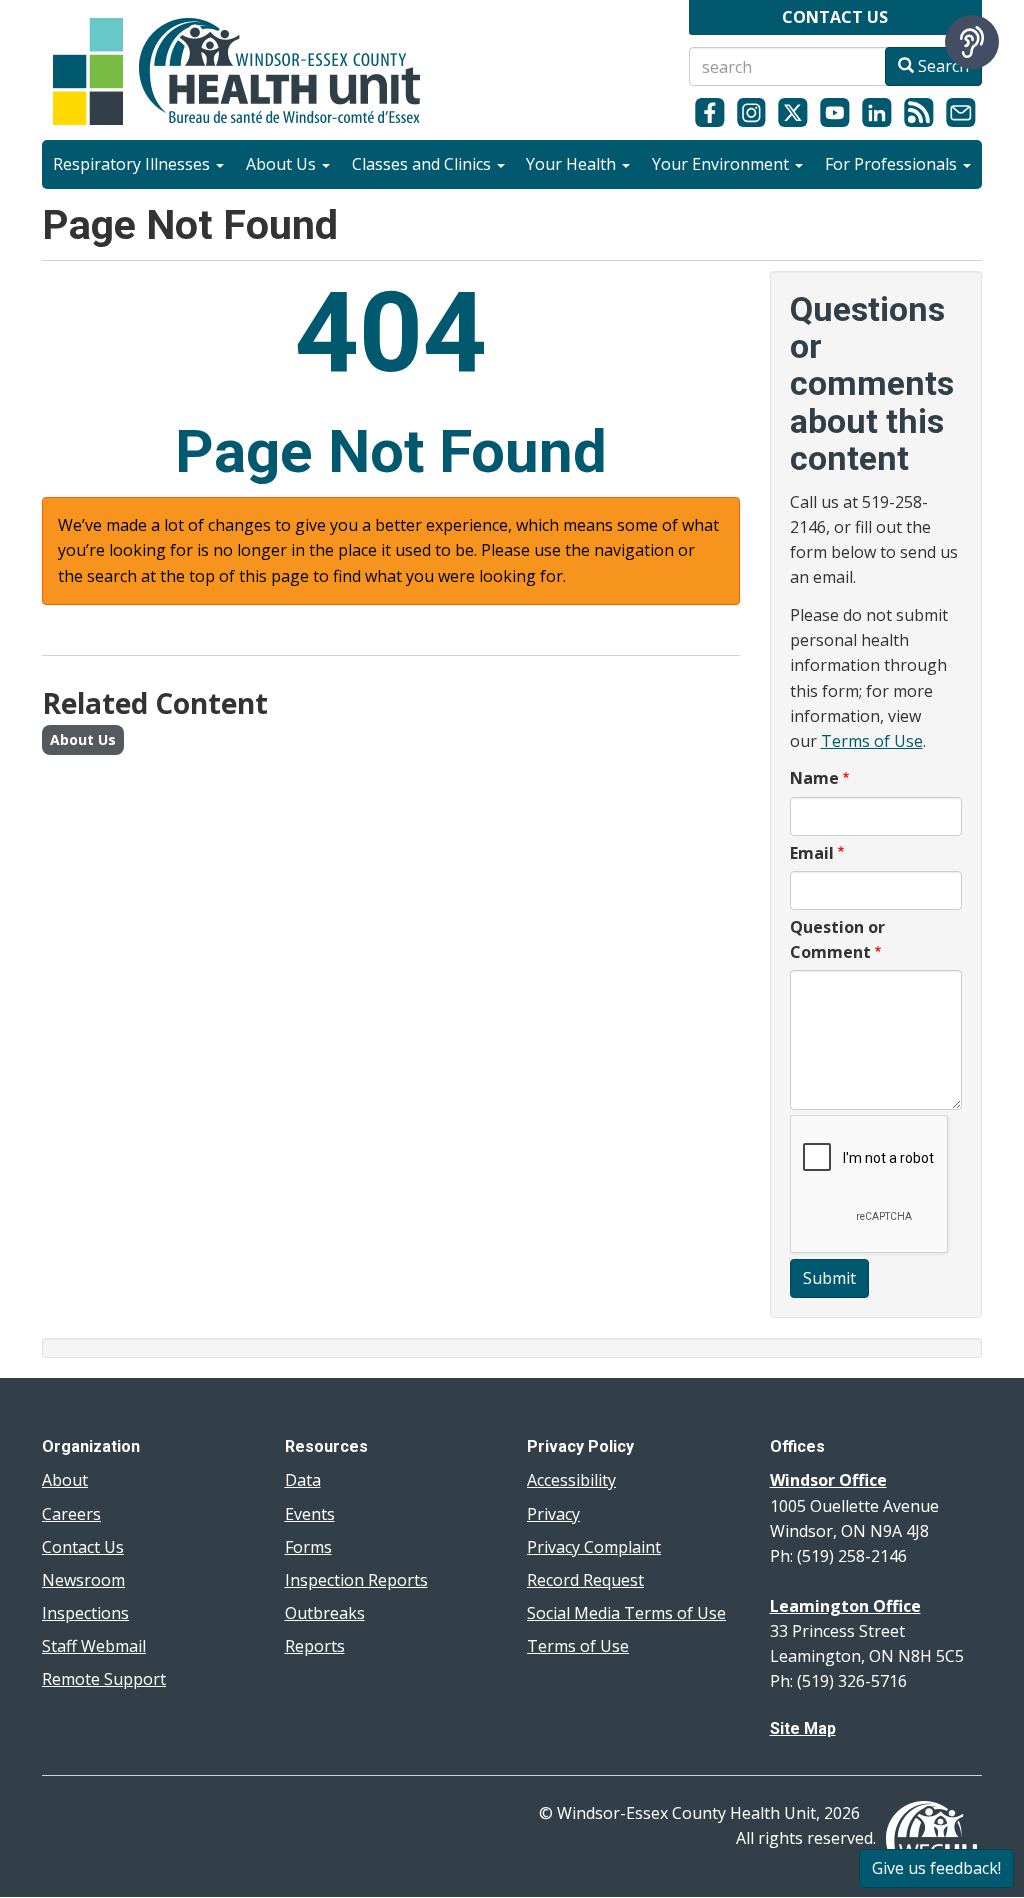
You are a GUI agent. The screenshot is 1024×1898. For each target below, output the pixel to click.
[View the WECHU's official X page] (793, 112)
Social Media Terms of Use (626, 1613)
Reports (315, 1646)
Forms (308, 1547)
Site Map (803, 1728)
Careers (71, 1514)
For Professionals (893, 164)
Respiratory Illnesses (133, 164)
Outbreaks (325, 1613)
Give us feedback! (936, 1868)
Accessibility (571, 1480)
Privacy (553, 1514)
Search (941, 66)
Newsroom (83, 1580)
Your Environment (722, 164)
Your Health (573, 164)
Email (812, 853)
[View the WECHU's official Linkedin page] (877, 112)
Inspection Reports (356, 1580)
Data (303, 1480)
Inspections (85, 1613)
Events (310, 1514)
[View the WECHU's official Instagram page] (752, 112)
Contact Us (83, 1547)
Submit (829, 1278)
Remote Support (104, 1679)
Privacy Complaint (594, 1547)
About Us (283, 164)
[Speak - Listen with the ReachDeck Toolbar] (972, 42)
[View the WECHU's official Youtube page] (835, 112)
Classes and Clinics (423, 164)
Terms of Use (872, 741)
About (65, 1480)
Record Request (585, 1580)
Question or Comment (837, 939)
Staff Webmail (94, 1646)
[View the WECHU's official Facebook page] (710, 112)
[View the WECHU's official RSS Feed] (919, 112)
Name (814, 778)
